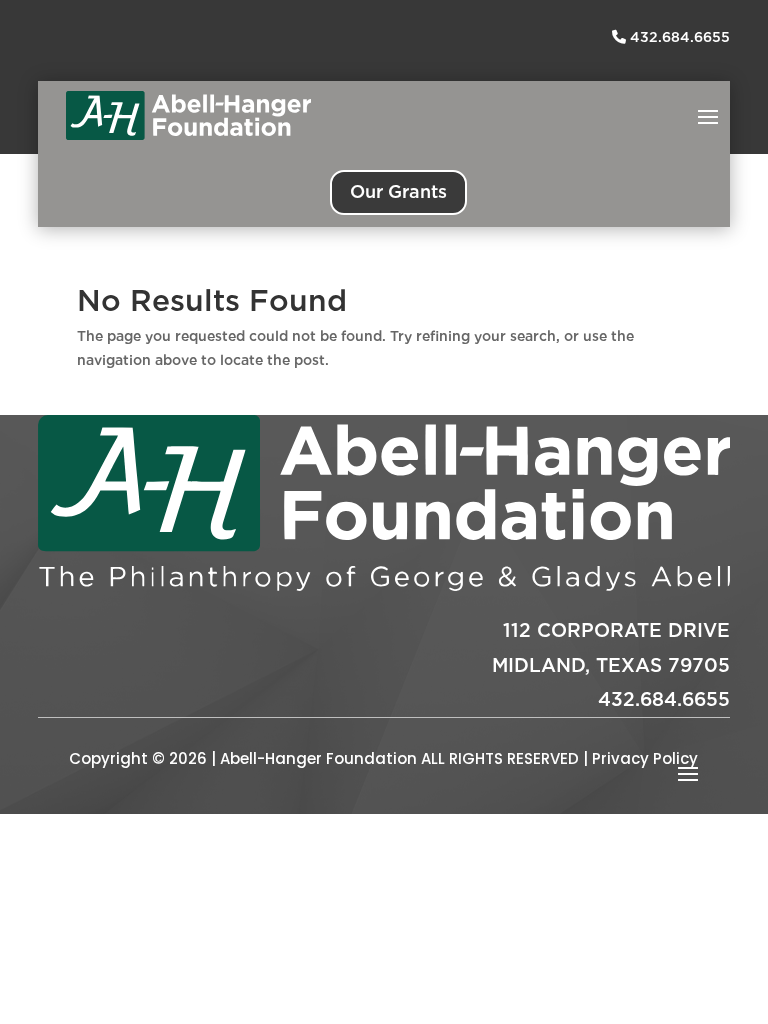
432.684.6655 (678, 37)
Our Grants (398, 191)
